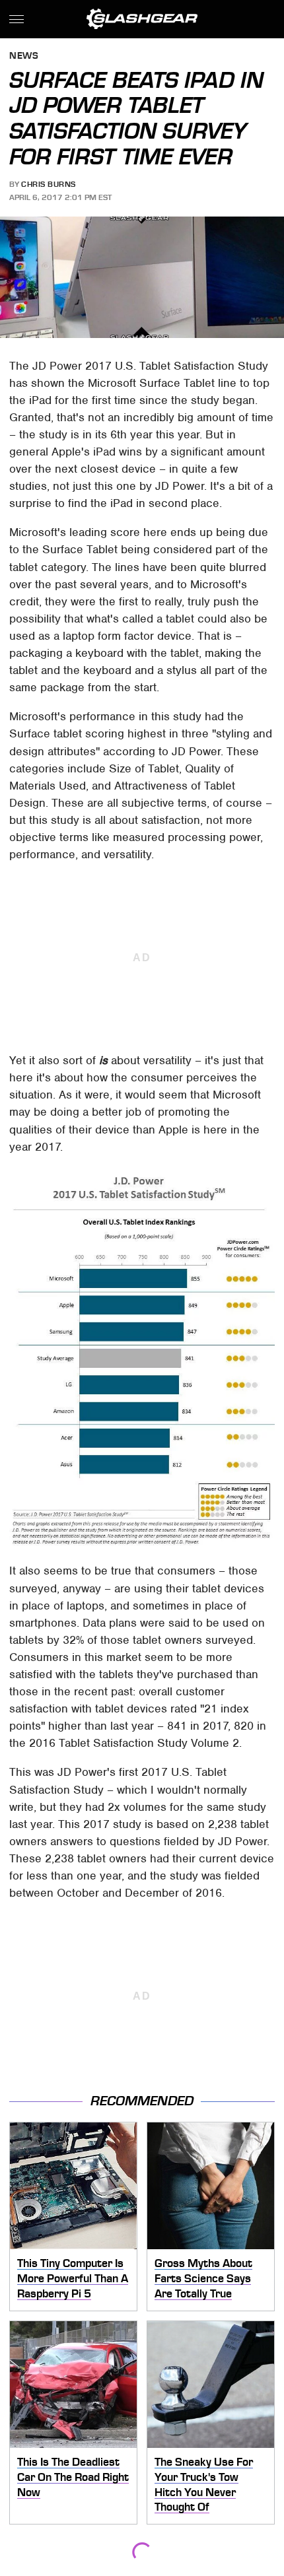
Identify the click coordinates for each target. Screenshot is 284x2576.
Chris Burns (49, 184)
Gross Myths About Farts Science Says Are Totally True (203, 2278)
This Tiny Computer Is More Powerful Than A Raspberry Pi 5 (73, 2278)
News (24, 56)
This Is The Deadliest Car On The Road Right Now (73, 2477)
